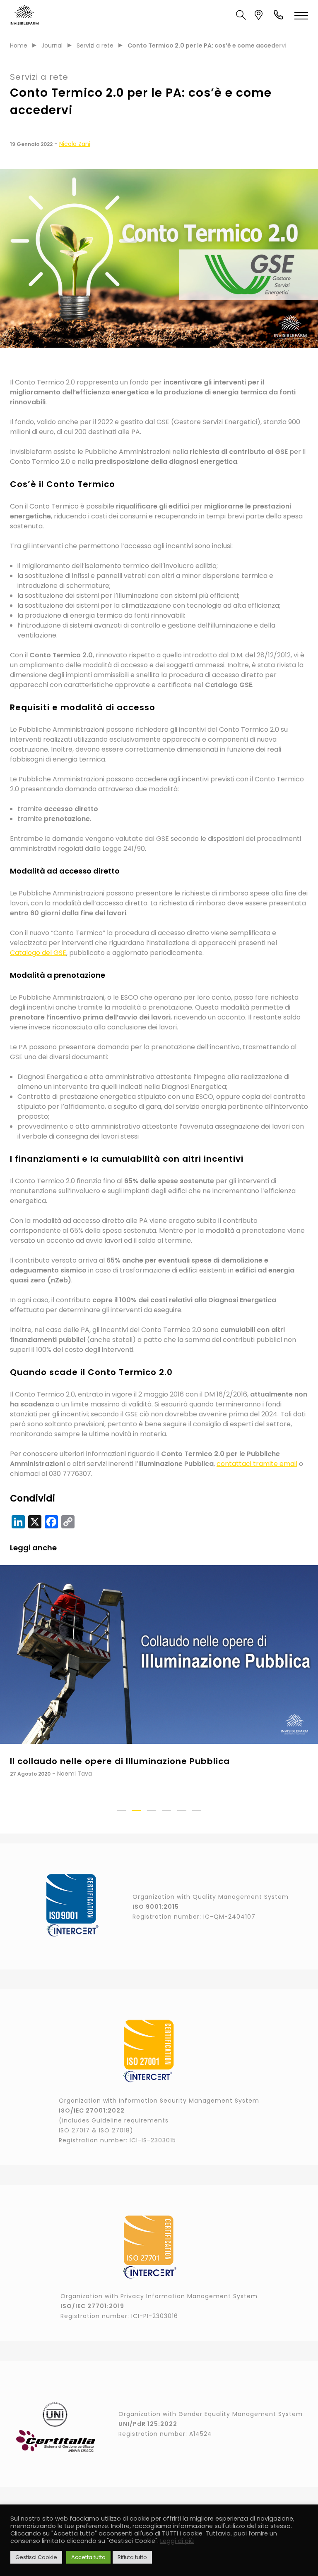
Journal (52, 45)
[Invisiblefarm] (24, 15)
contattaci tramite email (257, 1464)
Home (19, 45)
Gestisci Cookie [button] (36, 2557)
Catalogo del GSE (38, 953)
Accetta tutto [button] (88, 2557)
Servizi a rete (95, 45)
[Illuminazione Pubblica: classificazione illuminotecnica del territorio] (159, 1654)
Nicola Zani (75, 144)
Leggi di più (177, 2541)
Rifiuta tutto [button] (132, 2557)
